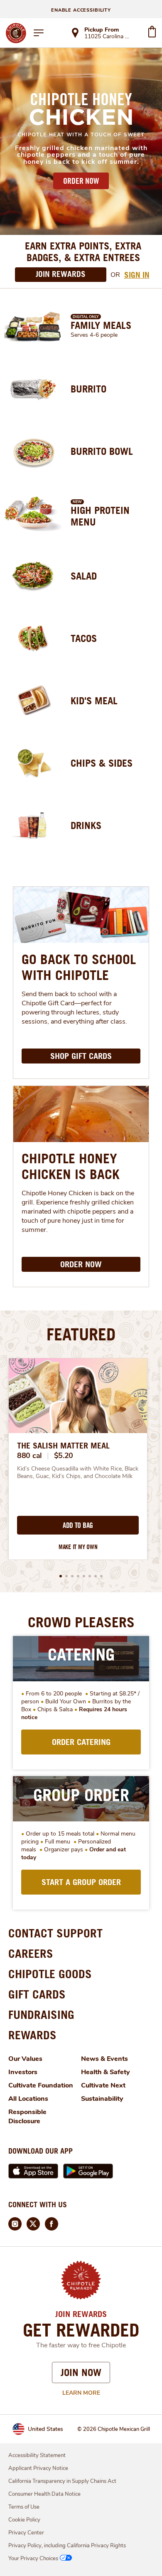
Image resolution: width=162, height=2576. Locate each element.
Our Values (25, 2059)
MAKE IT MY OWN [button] (78, 1547)
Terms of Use (24, 2507)
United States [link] (45, 2429)
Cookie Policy (24, 2520)
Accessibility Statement (37, 2455)
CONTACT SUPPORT (55, 1933)
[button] (61, 1576)
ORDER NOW (81, 181)
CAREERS (31, 1953)
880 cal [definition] (29, 1456)
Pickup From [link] (102, 30)
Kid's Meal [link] (94, 701)
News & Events (104, 2059)
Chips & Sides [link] (102, 763)
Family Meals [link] (101, 325)
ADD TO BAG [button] (78, 1525)
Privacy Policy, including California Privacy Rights (67, 2546)
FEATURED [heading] (81, 1334)
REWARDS (32, 2035)
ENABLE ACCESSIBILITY (81, 10)
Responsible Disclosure (27, 2117)
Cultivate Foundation (41, 2085)
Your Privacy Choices (33, 2559)
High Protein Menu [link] (100, 516)
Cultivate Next (103, 2085)
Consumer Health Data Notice (44, 2494)
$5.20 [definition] (64, 1456)
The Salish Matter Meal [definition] (63, 1446)
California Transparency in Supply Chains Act (62, 2481)
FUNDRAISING (41, 2015)
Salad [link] (84, 576)
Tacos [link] (84, 638)
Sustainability (102, 2099)
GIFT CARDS (37, 1994)
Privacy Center (26, 2533)
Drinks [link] (86, 825)
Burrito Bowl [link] (102, 451)
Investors (23, 2072)
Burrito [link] (88, 389)
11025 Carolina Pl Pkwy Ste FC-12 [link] (108, 37)
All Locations (28, 2099)
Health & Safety (106, 2072)
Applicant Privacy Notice (38, 2468)
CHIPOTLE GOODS (50, 1974)
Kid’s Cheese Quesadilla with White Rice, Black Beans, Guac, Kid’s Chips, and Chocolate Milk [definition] (78, 1473)
